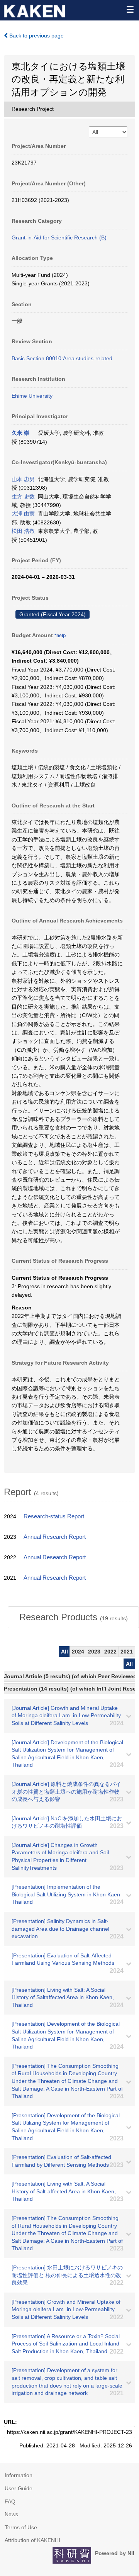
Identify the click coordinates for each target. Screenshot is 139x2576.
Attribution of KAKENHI (32, 2540)
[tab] (73, 1617)
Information (19, 2475)
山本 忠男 (23, 479)
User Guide (19, 2488)
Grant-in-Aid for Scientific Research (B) (59, 237)
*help (60, 636)
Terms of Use (21, 2527)
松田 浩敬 (23, 531)
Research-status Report (54, 1516)
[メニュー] (130, 9)
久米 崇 (20, 433)
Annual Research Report (55, 1537)
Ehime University (32, 396)
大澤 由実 (23, 514)
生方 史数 (23, 497)
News (11, 2514)
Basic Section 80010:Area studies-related (62, 358)
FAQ (10, 2501)
